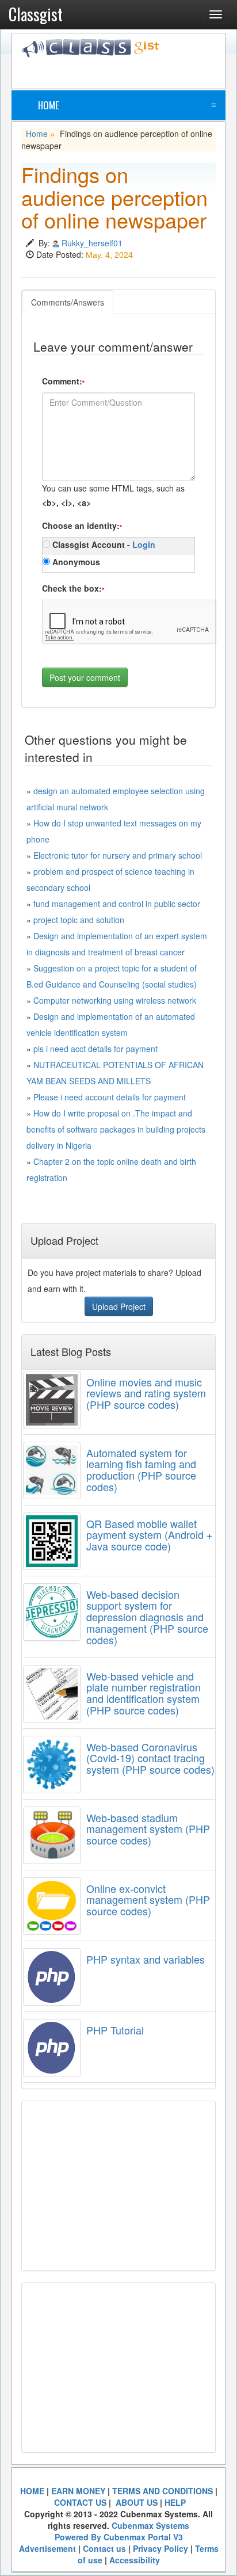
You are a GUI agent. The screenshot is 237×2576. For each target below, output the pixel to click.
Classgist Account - (103, 544)
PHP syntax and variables (146, 1959)
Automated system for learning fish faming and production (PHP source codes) (141, 1470)
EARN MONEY (78, 2491)
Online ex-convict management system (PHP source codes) (148, 1900)
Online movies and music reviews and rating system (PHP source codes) (146, 1393)
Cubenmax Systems (150, 2525)
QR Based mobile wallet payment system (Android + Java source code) (150, 1535)
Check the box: (73, 588)
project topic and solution (79, 920)
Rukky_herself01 (92, 243)
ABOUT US (135, 2502)
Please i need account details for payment (110, 1097)
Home (49, 105)
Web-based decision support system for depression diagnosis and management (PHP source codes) (147, 1617)
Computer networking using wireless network (115, 1000)
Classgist (36, 14)
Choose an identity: (82, 525)
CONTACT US (80, 2502)
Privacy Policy (160, 2548)
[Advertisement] (129, 72)
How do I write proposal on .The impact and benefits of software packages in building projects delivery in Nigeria (116, 1129)
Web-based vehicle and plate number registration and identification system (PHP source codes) (144, 1693)
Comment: (63, 381)
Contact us (104, 2548)
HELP (175, 2502)
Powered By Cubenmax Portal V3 (119, 2537)
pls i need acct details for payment (95, 1049)
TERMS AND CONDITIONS (163, 2491)
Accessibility (135, 2560)
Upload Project (119, 1306)
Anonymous (75, 562)
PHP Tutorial (115, 2030)
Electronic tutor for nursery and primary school (118, 855)
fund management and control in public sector (117, 904)
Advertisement (47, 2548)
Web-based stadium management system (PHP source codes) (148, 1829)
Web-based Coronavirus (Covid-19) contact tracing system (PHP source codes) (150, 1758)
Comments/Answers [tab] (68, 302)
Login (144, 544)
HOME (32, 2491)
